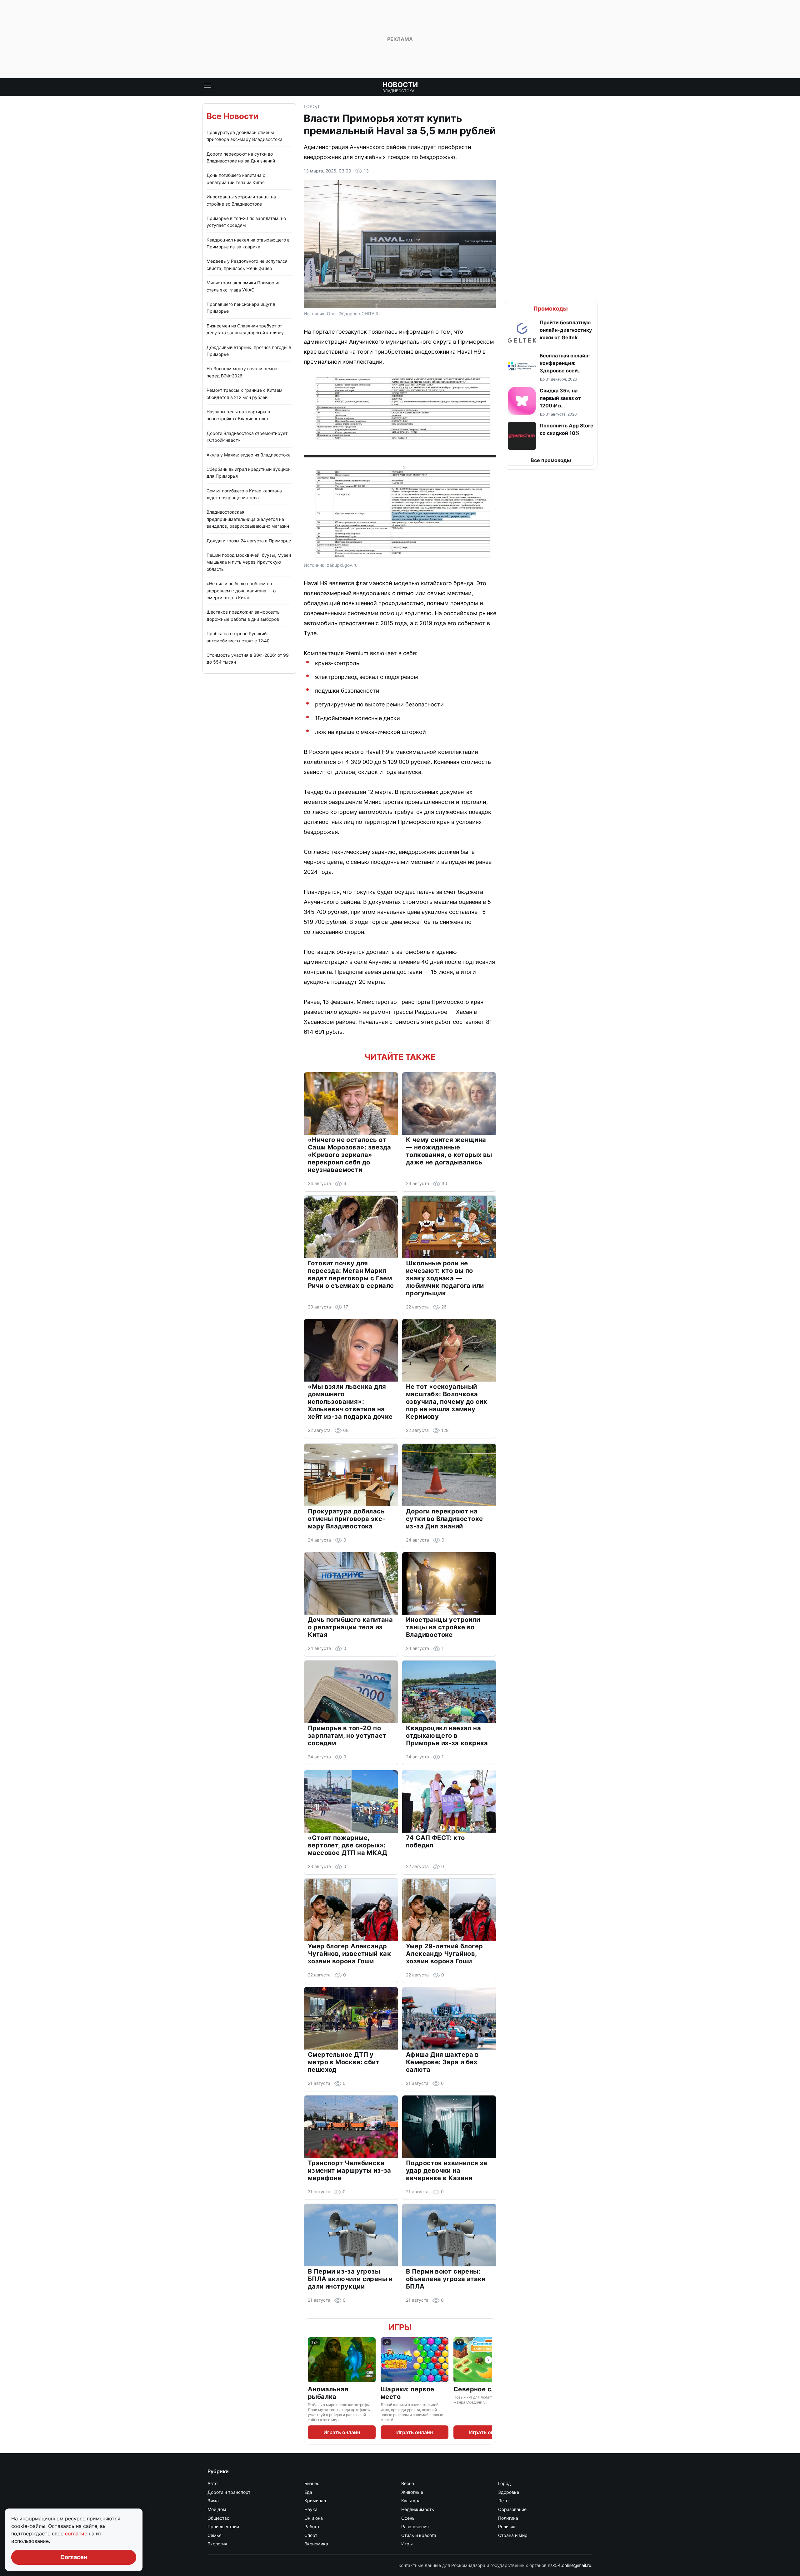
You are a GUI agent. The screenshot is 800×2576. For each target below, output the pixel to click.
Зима (213, 2501)
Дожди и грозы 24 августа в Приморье (249, 541)
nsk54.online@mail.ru (570, 2565)
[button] (551, 333)
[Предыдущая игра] (312, 2360)
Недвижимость (418, 2509)
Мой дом (217, 2509)
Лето (503, 2501)
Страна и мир (513, 2535)
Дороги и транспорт (229, 2492)
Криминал (315, 2501)
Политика (508, 2518)
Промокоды (551, 309)
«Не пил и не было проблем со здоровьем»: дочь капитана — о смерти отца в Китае (241, 590)
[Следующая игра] (488, 2360)
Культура (411, 2501)
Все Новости (232, 116)
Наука (311, 2509)
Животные (412, 2492)
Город (312, 106)
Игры (400, 2327)
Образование (512, 2509)
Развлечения (415, 2526)
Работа (312, 2526)
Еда (308, 2492)
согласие (77, 2534)
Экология (217, 2544)
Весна (408, 2483)
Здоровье (509, 2492)
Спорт (311, 2535)
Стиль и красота (419, 2535)
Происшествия (223, 2526)
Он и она (314, 2518)
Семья (215, 2535)
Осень (408, 2518)
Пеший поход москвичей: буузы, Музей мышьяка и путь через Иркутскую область (249, 562)
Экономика (316, 2544)
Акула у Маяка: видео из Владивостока (249, 455)
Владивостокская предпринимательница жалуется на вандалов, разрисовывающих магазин (248, 519)
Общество (218, 2518)
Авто (212, 2483)
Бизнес (312, 2483)
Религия (507, 2526)
